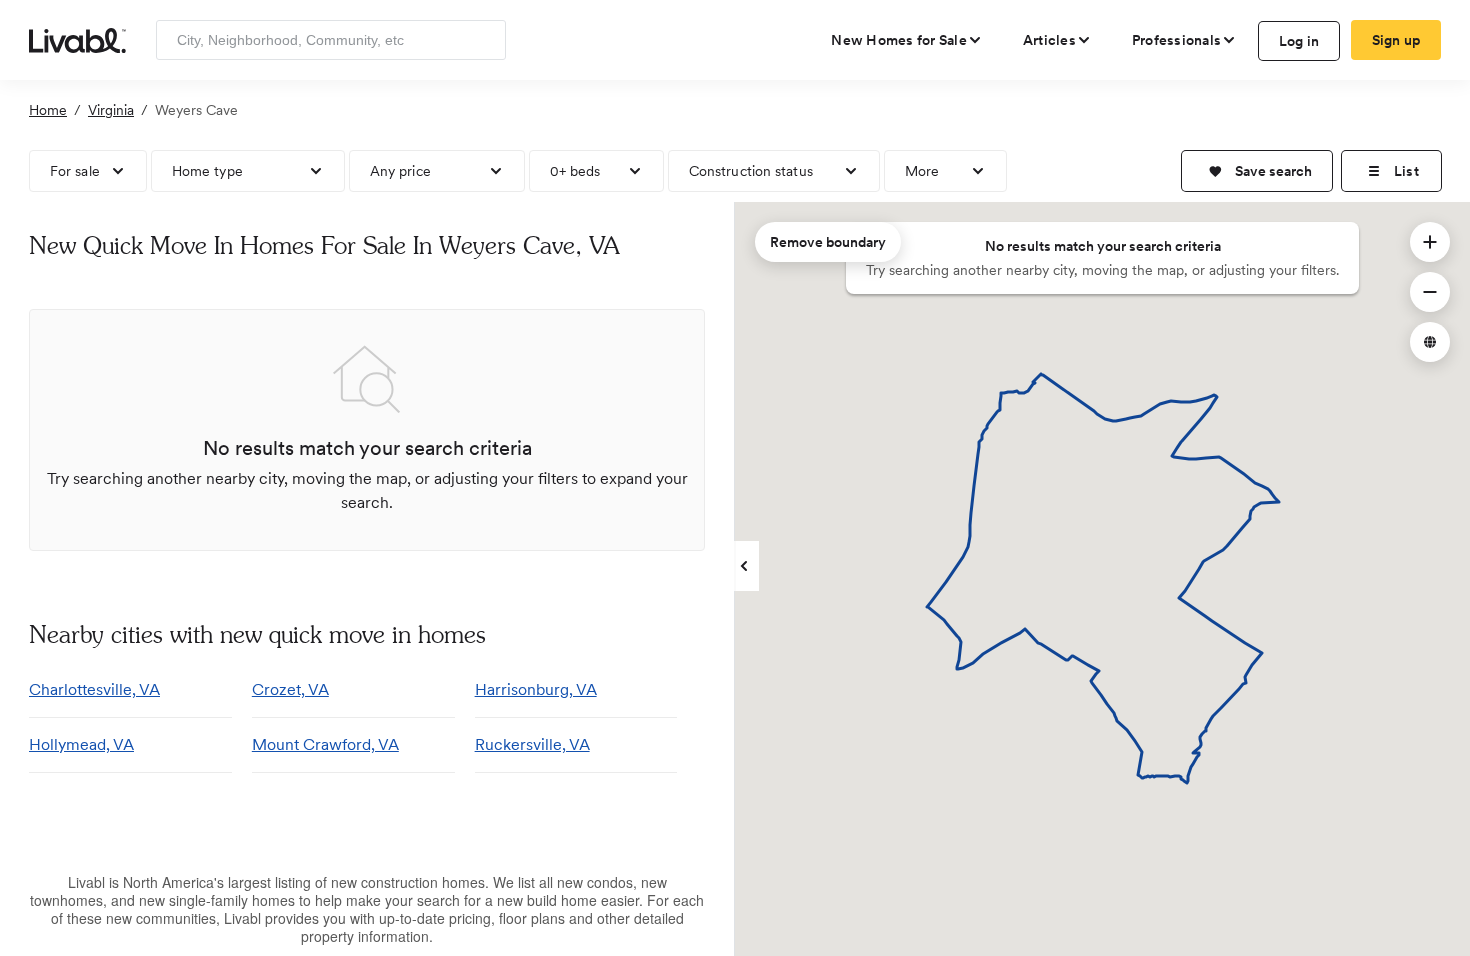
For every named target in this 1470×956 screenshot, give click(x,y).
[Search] (483, 40)
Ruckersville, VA (532, 744)
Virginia (111, 110)
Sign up (1396, 40)
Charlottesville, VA (94, 689)
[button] (1257, 171)
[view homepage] (77, 39)
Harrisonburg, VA (536, 689)
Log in (1299, 41)
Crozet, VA (290, 689)
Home (48, 110)
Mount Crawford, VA (325, 744)
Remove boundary (828, 242)
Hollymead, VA (81, 744)
